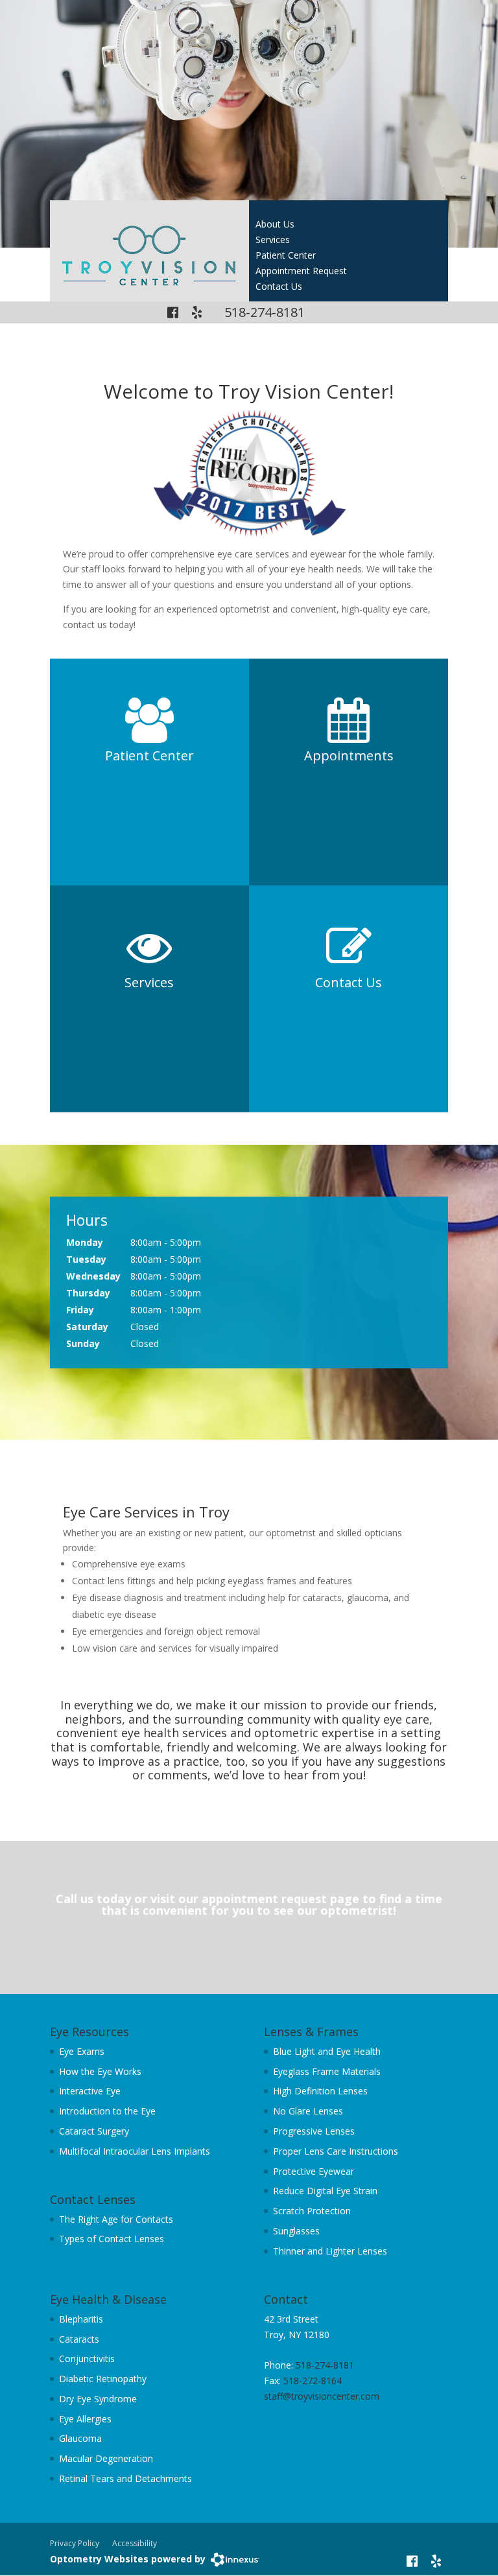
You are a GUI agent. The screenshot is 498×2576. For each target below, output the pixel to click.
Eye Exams (82, 2051)
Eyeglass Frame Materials (327, 2071)
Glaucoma (80, 2438)
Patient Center (286, 255)
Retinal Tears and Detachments (125, 2478)
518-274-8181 (265, 312)
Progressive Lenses (314, 2131)
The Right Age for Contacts (116, 2219)
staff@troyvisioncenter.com (322, 2396)
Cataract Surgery (94, 2131)
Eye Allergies (85, 2419)
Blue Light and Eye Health (327, 2051)
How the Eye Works (100, 2071)
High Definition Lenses (320, 2091)
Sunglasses (296, 2231)
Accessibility (135, 2543)
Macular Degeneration (106, 2458)
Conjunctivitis (87, 2359)
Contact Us (279, 286)
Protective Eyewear (314, 2171)
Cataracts (79, 2339)
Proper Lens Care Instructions (336, 2151)
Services (273, 240)
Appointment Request (301, 271)
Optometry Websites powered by (128, 2559)
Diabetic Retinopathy (103, 2379)
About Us (275, 224)
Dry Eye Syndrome (98, 2399)
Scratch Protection (312, 2211)
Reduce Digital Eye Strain (325, 2191)
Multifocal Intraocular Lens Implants (135, 2151)
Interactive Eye (90, 2091)
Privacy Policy (75, 2543)
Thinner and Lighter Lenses (330, 2251)
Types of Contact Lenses (112, 2239)
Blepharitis (81, 2319)
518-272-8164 (313, 2381)
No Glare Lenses (308, 2111)
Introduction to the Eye (107, 2111)
